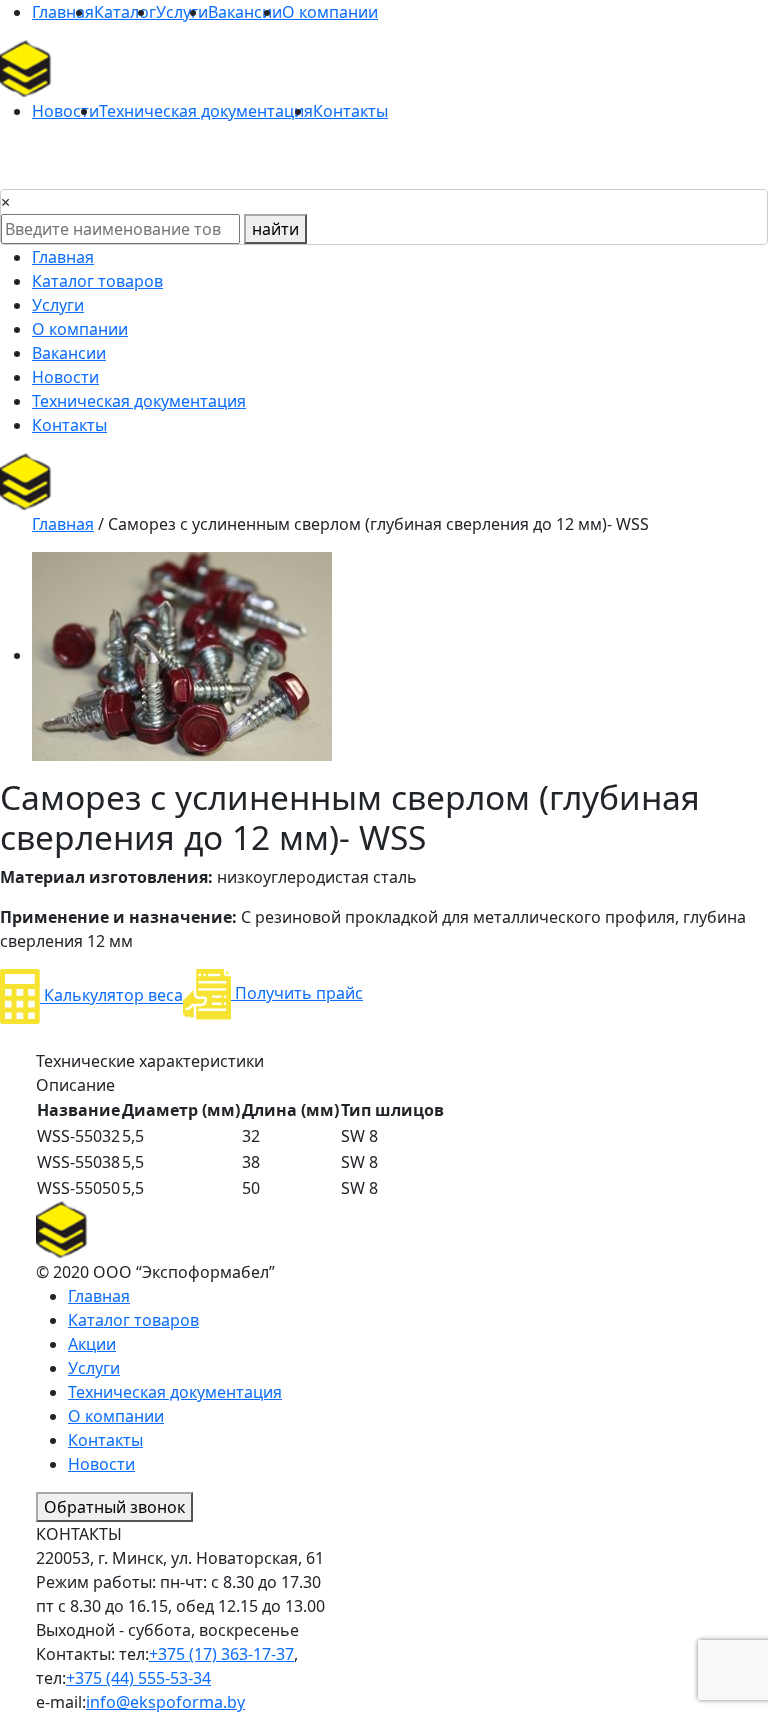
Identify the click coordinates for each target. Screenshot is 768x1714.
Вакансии (245, 12)
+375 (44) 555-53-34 (138, 1678)
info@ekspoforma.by (165, 1702)
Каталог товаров (97, 281)
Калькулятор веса (111, 996)
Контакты (350, 111)
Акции (92, 1344)
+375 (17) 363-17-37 (221, 1654)
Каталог (125, 12)
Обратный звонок (114, 1507)
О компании (330, 12)
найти (275, 229)
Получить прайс (297, 993)
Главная (63, 12)
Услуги (182, 12)
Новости (65, 111)
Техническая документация (206, 111)
